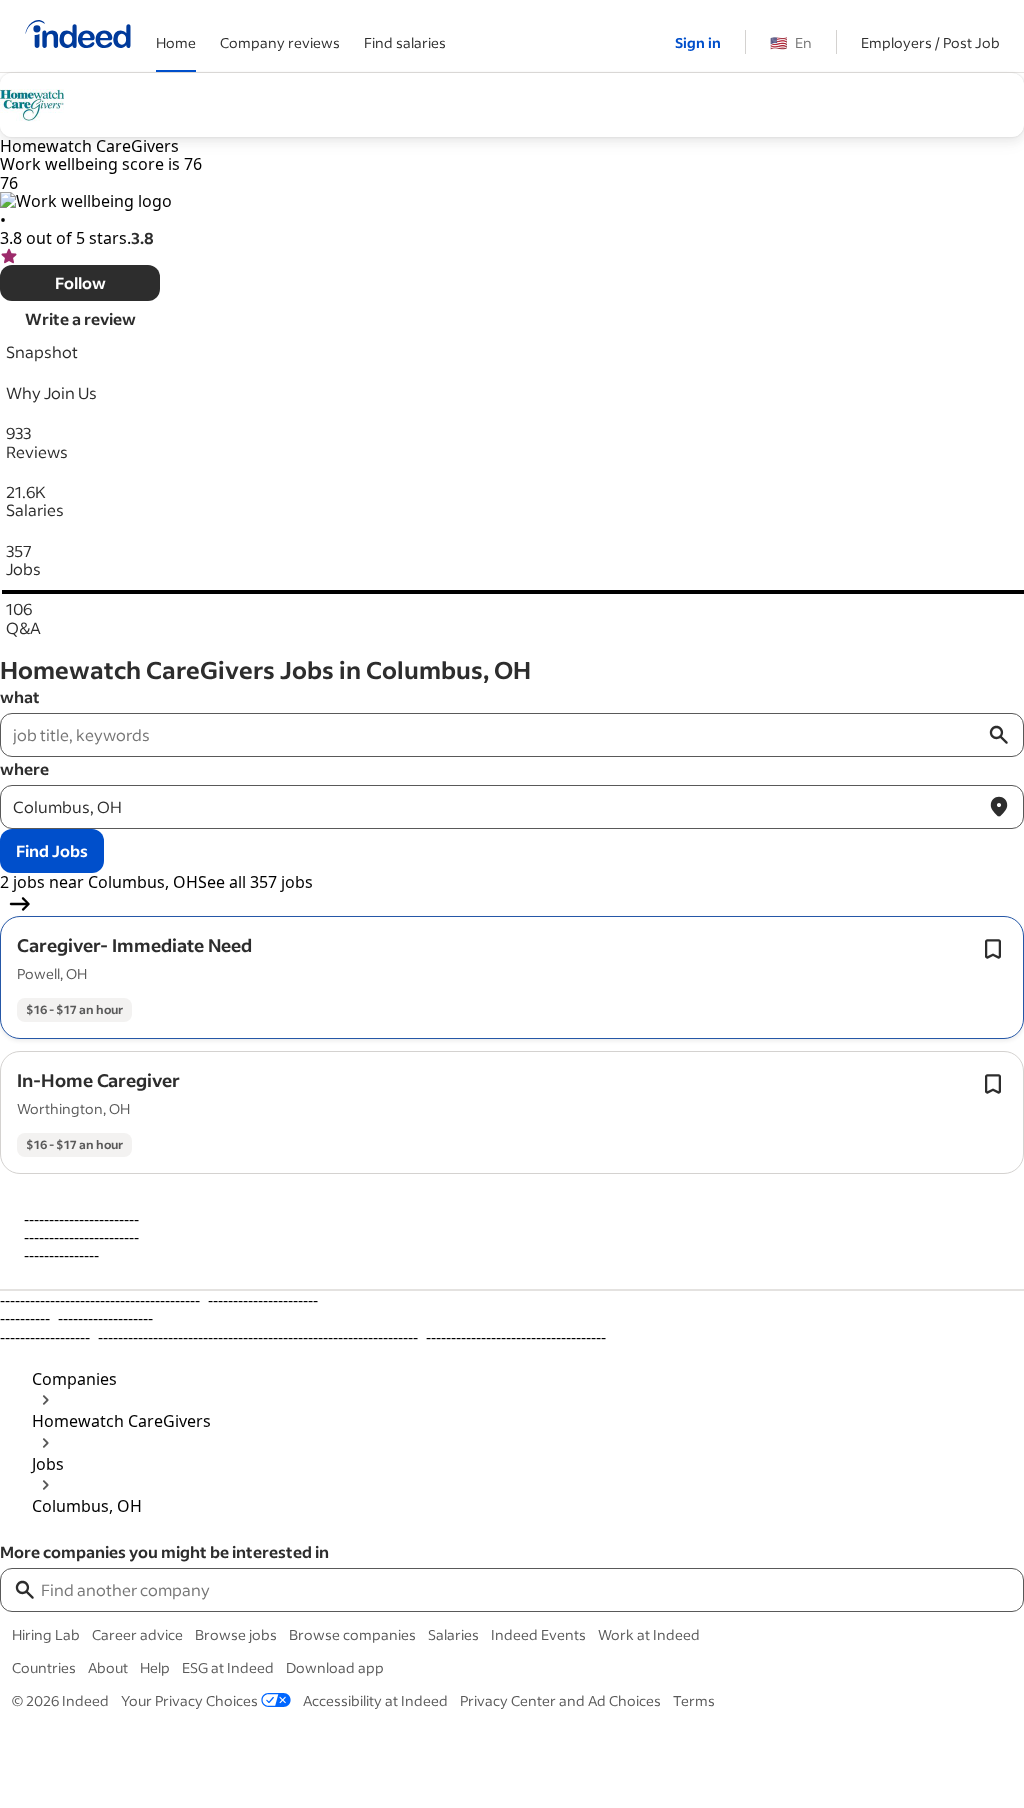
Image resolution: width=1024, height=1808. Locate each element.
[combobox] (530, 1590)
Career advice (137, 1634)
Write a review (80, 318)
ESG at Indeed (228, 1667)
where (24, 768)
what (20, 696)
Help (155, 1667)
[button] (134, 945)
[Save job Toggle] (993, 949)
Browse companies (352, 1634)
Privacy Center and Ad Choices (560, 1700)
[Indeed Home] (78, 36)
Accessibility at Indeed (375, 1700)
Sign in (698, 42)
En (791, 42)
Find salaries (405, 42)
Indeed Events (538, 1634)
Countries (44, 1667)
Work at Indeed (649, 1634)
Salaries (453, 1634)
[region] (512, 1318)
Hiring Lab (46, 1634)
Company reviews (280, 42)
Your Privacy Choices (189, 1700)
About (108, 1667)
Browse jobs (236, 1634)
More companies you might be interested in (164, 1551)
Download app (335, 1667)
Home (176, 42)
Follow (80, 282)
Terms (694, 1700)
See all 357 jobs (255, 882)
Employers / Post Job (930, 42)
